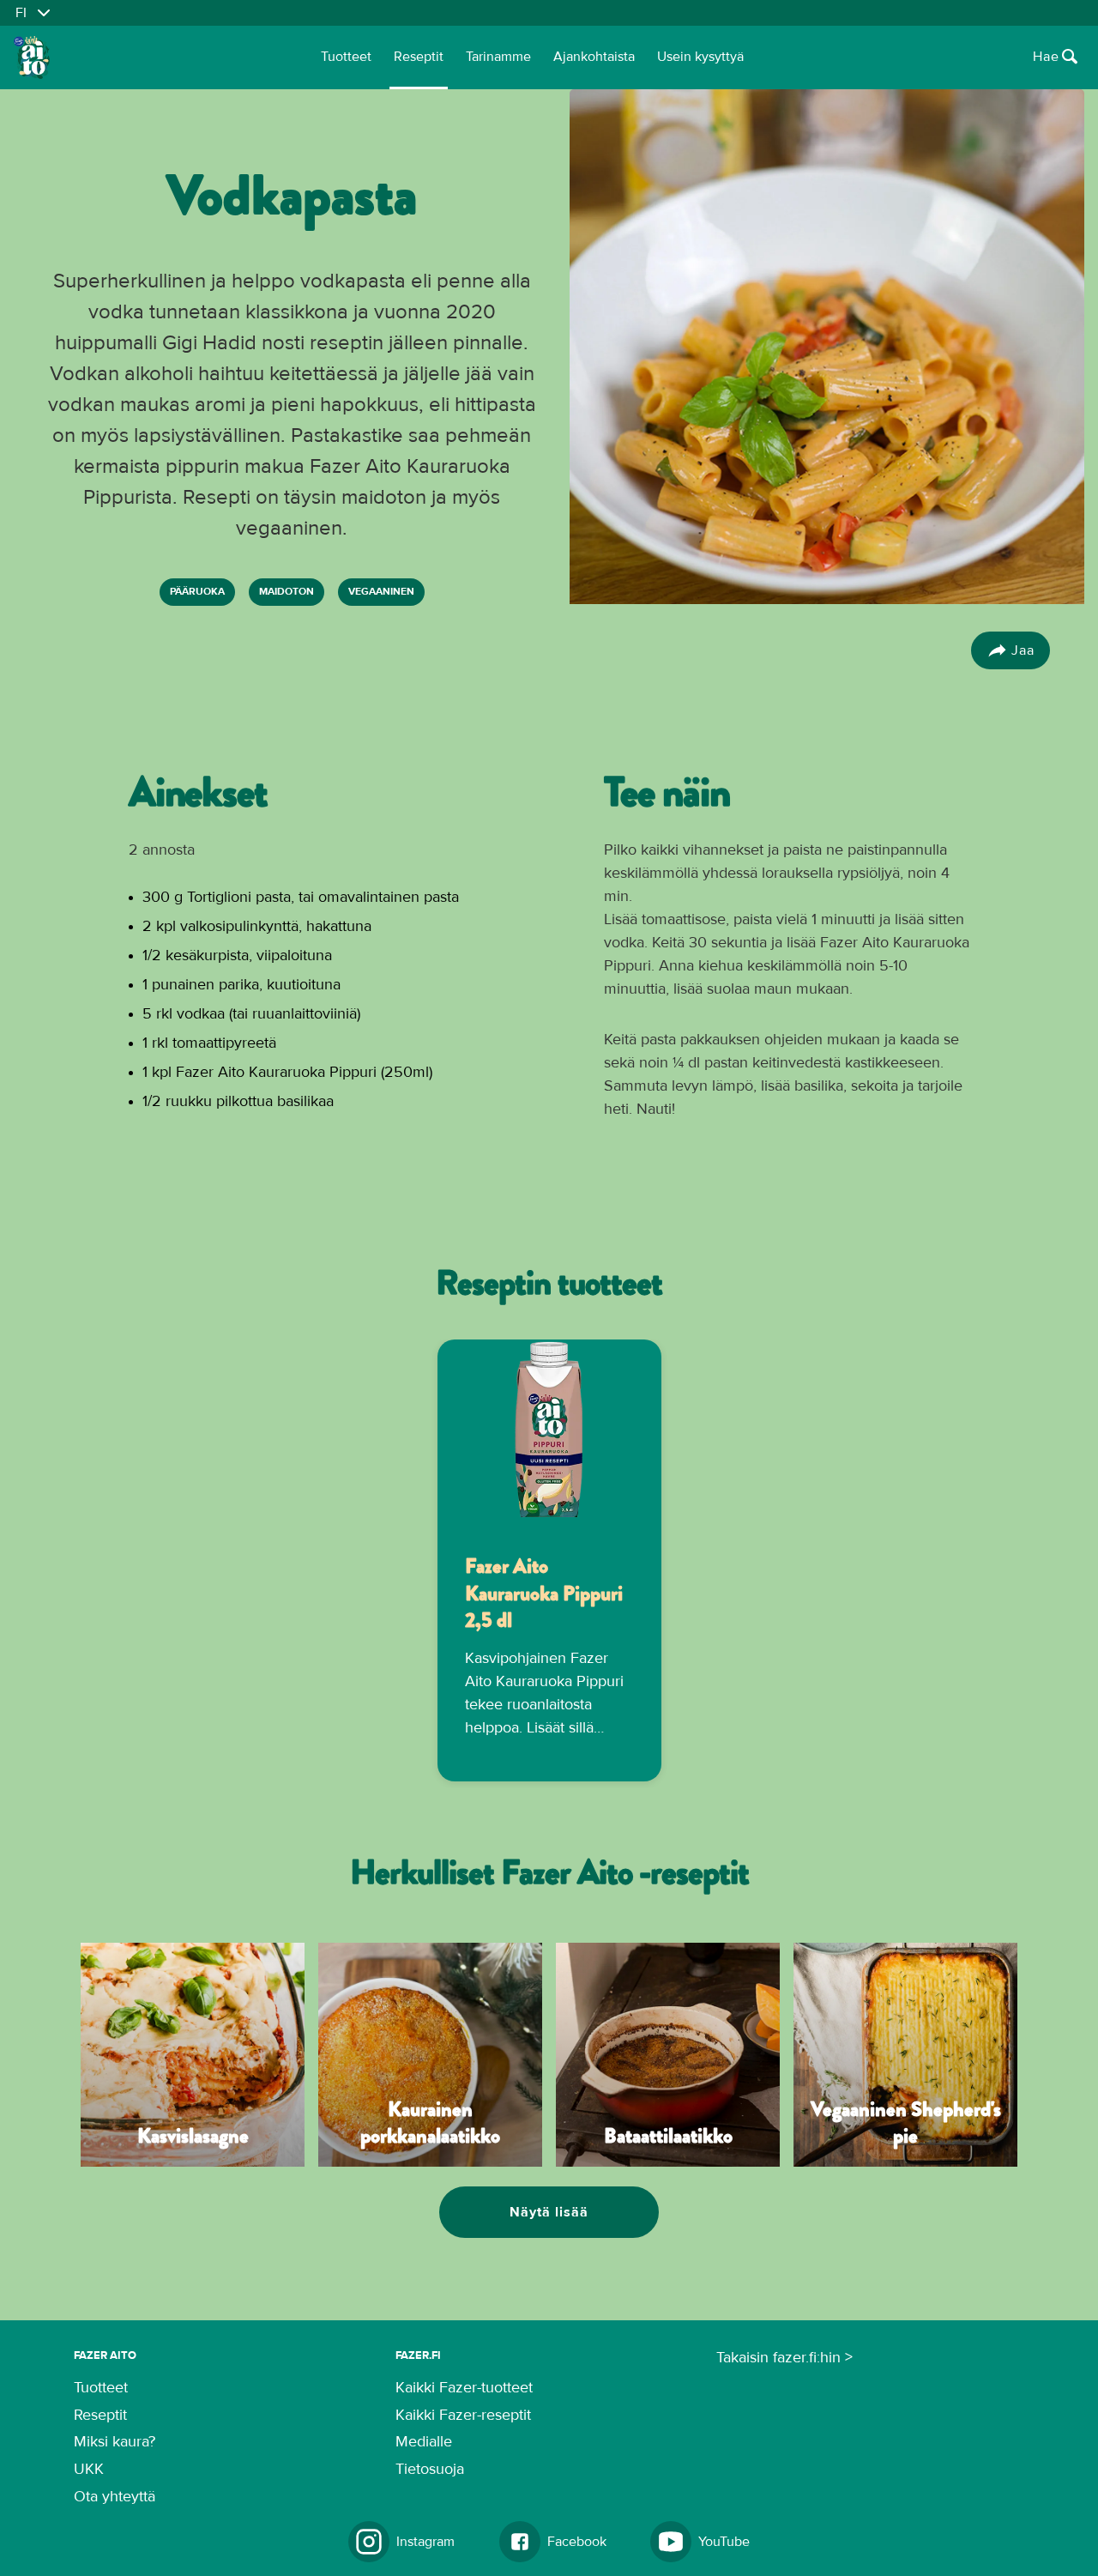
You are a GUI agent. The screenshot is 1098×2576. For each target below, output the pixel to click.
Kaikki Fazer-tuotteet (464, 2388)
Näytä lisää (549, 2212)
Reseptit (419, 57)
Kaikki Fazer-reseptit (463, 2416)
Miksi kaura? (115, 2442)
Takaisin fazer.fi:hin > (784, 2358)
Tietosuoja (430, 2470)
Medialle (424, 2442)
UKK (89, 2470)
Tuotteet (346, 57)
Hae (1046, 57)
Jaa (1023, 650)
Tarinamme (498, 57)
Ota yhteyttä (115, 2497)
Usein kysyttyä (700, 57)
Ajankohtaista (594, 57)
